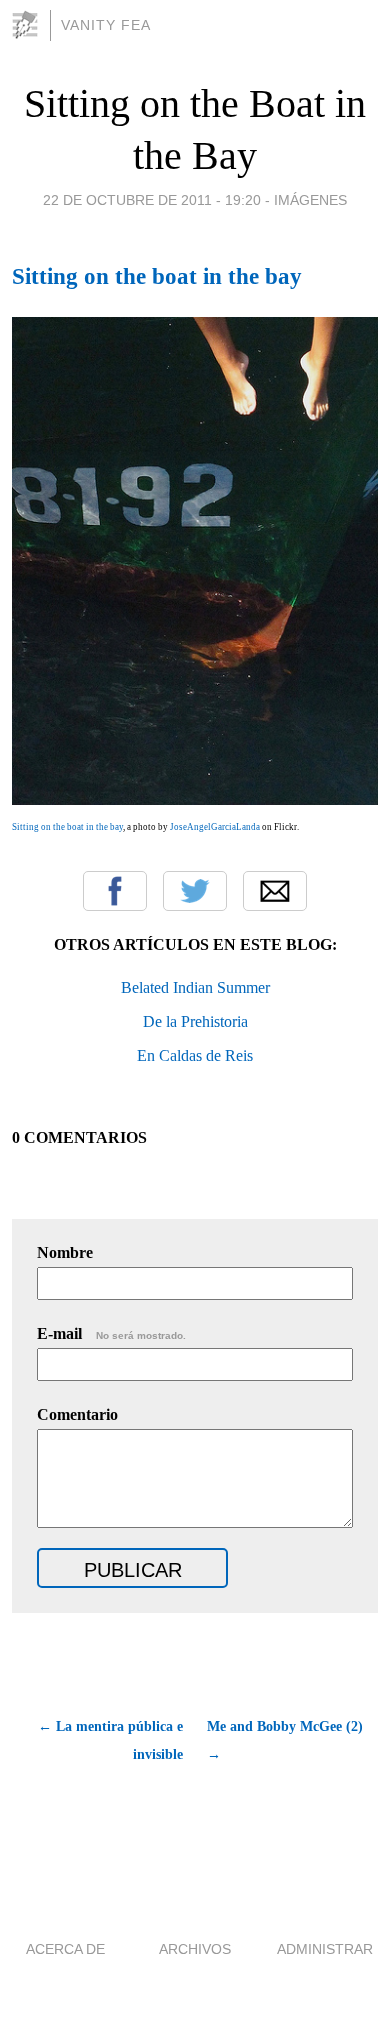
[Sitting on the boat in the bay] (195, 799)
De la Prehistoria (195, 1021)
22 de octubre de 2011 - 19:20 (152, 200)
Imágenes (310, 200)
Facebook (115, 891)
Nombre (65, 1252)
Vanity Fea (106, 25)
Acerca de (65, 1949)
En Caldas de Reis (195, 1055)
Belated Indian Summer (195, 987)
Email (275, 891)
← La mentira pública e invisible (110, 1740)
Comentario (77, 1414)
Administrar (325, 1949)
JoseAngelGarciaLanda (215, 827)
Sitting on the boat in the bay (157, 276)
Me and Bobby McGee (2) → (285, 1740)
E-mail (111, 1333)
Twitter (195, 891)
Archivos (195, 1949)
